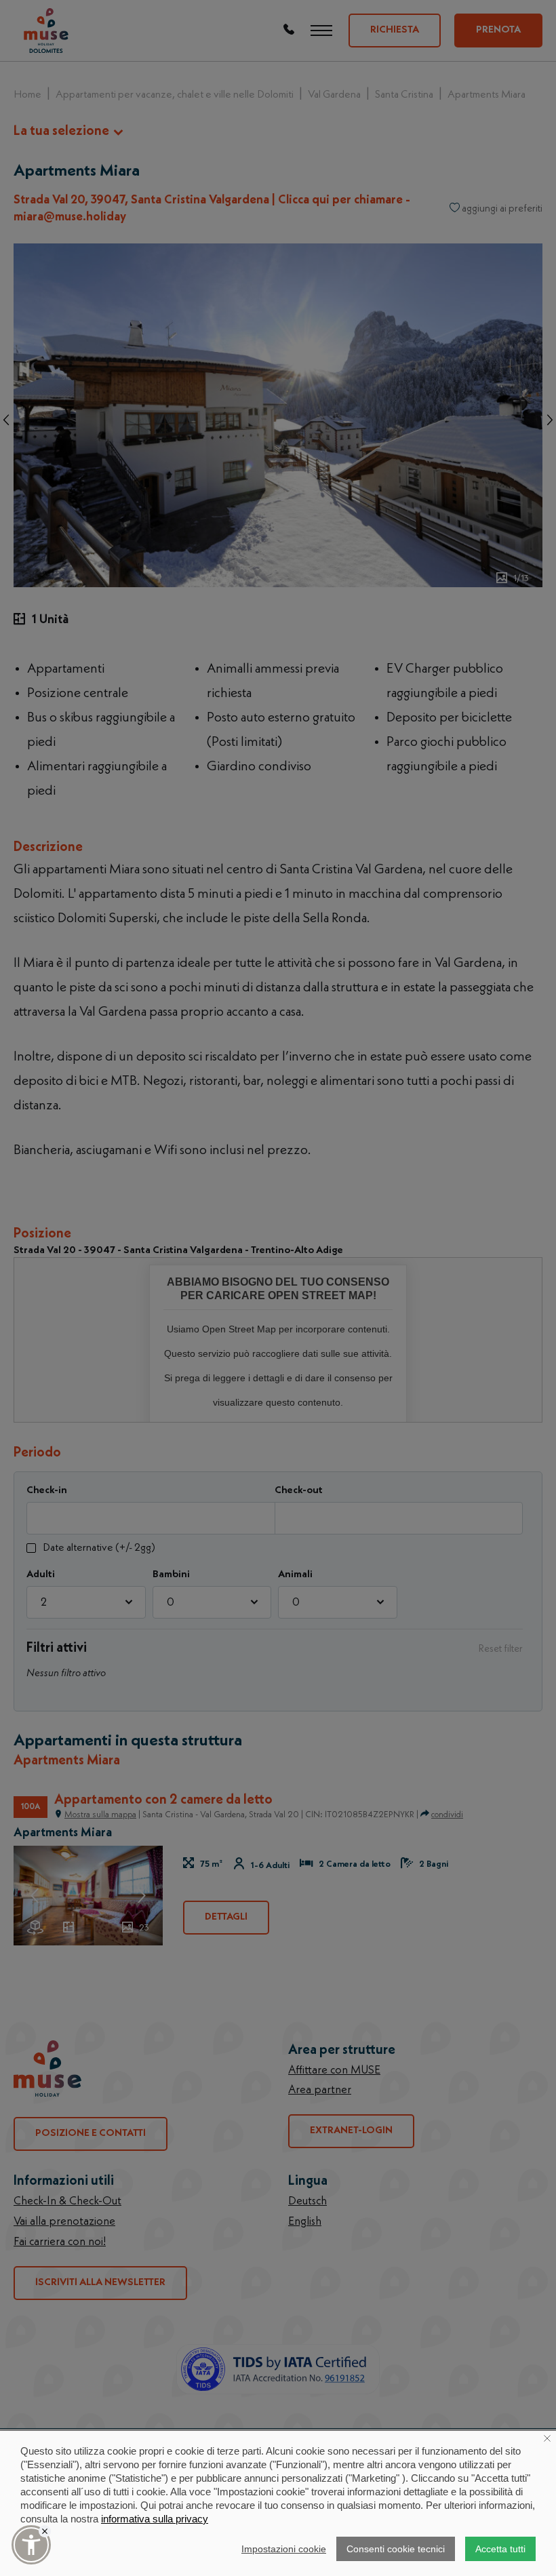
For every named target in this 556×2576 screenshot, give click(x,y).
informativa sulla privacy (155, 2519)
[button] (31, 2545)
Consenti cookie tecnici (396, 2549)
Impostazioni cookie (284, 2549)
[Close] (45, 2531)
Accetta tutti (500, 2549)
